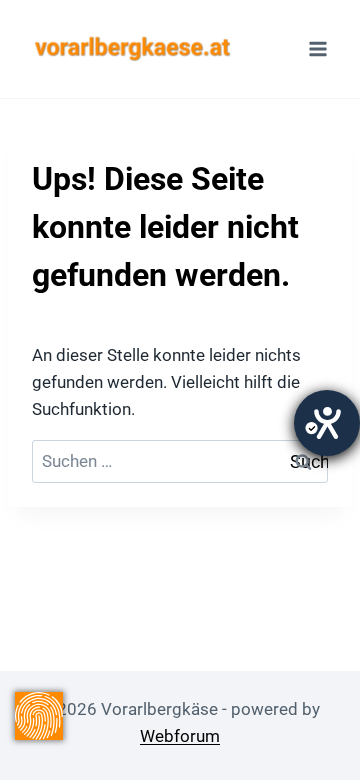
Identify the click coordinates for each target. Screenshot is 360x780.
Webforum (180, 736)
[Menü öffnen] (317, 48)
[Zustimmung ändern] (39, 716)
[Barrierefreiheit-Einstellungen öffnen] (327, 423)
